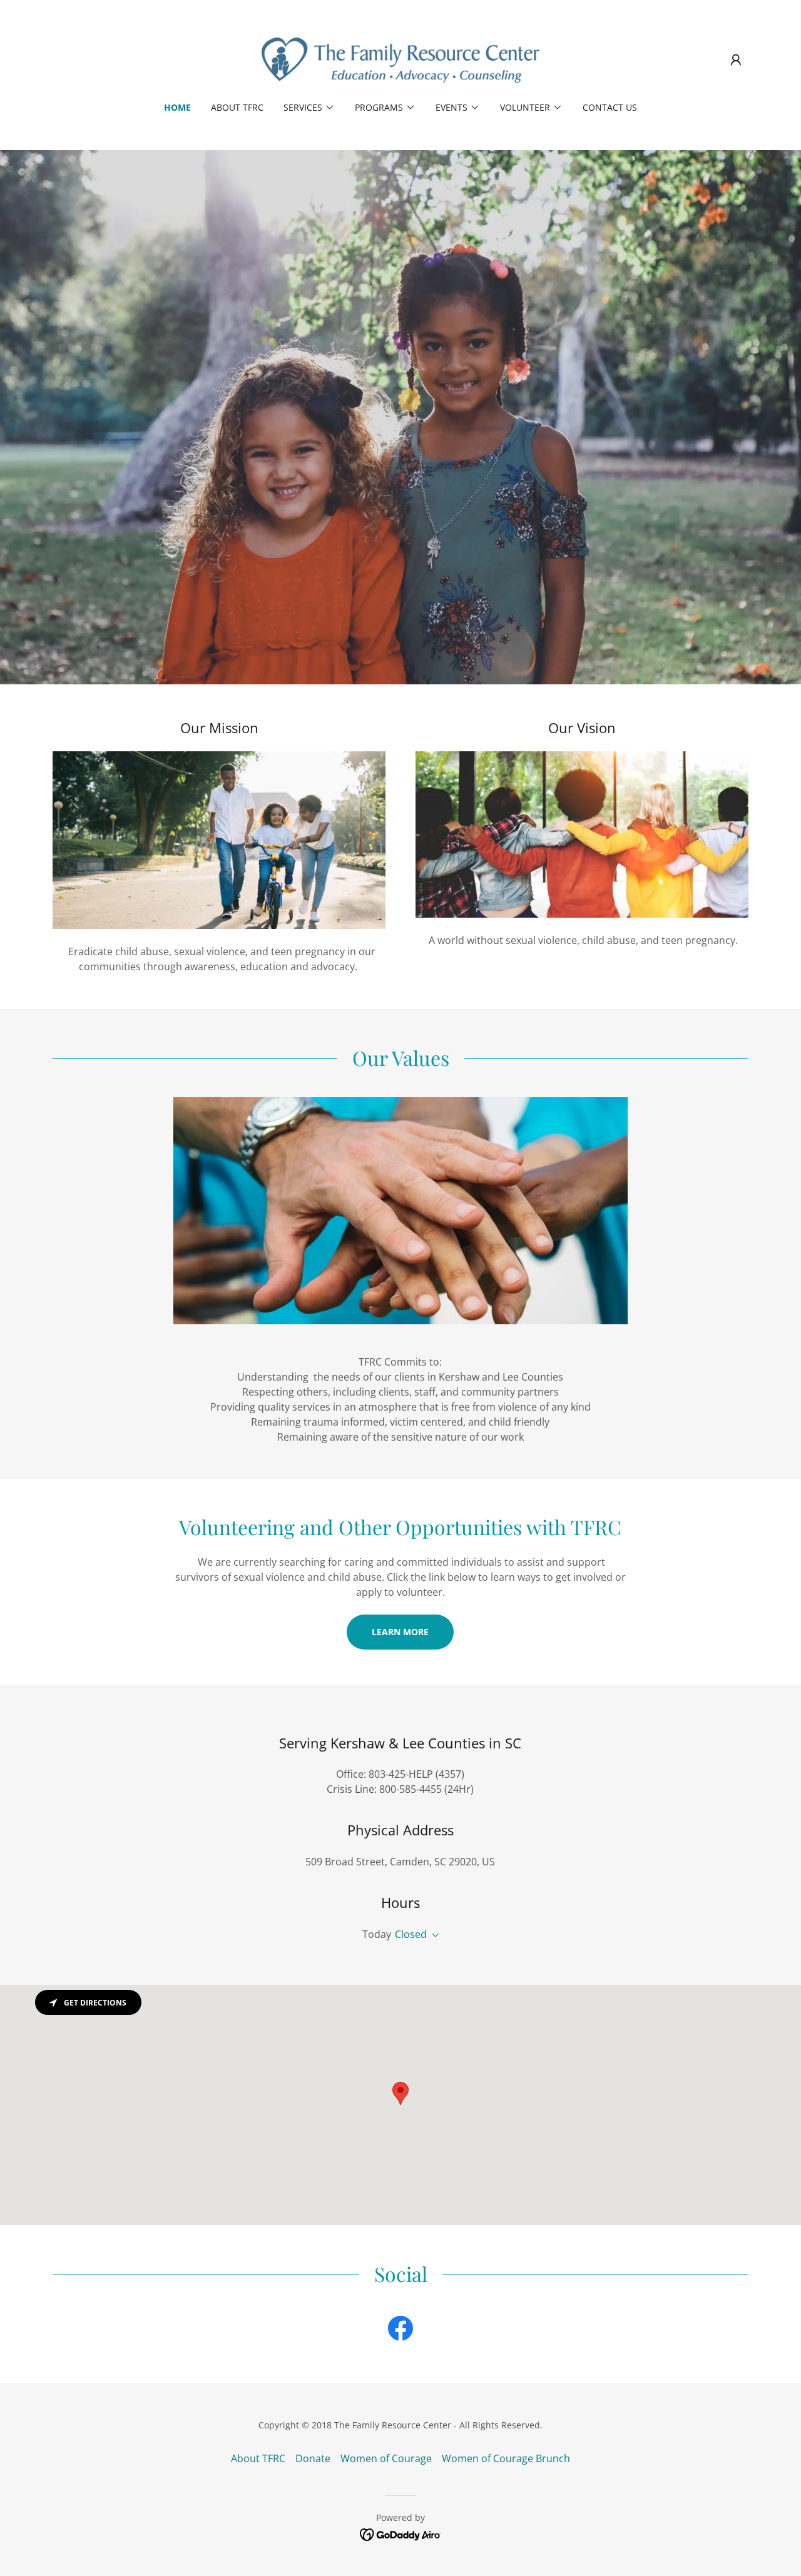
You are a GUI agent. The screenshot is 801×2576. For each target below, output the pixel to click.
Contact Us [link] (610, 107)
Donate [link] (313, 2458)
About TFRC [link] (237, 107)
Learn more (400, 1632)
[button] (736, 60)
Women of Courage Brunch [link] (506, 2458)
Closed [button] (411, 1934)
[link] (401, 59)
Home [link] (177, 107)
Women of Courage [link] (386, 2458)
